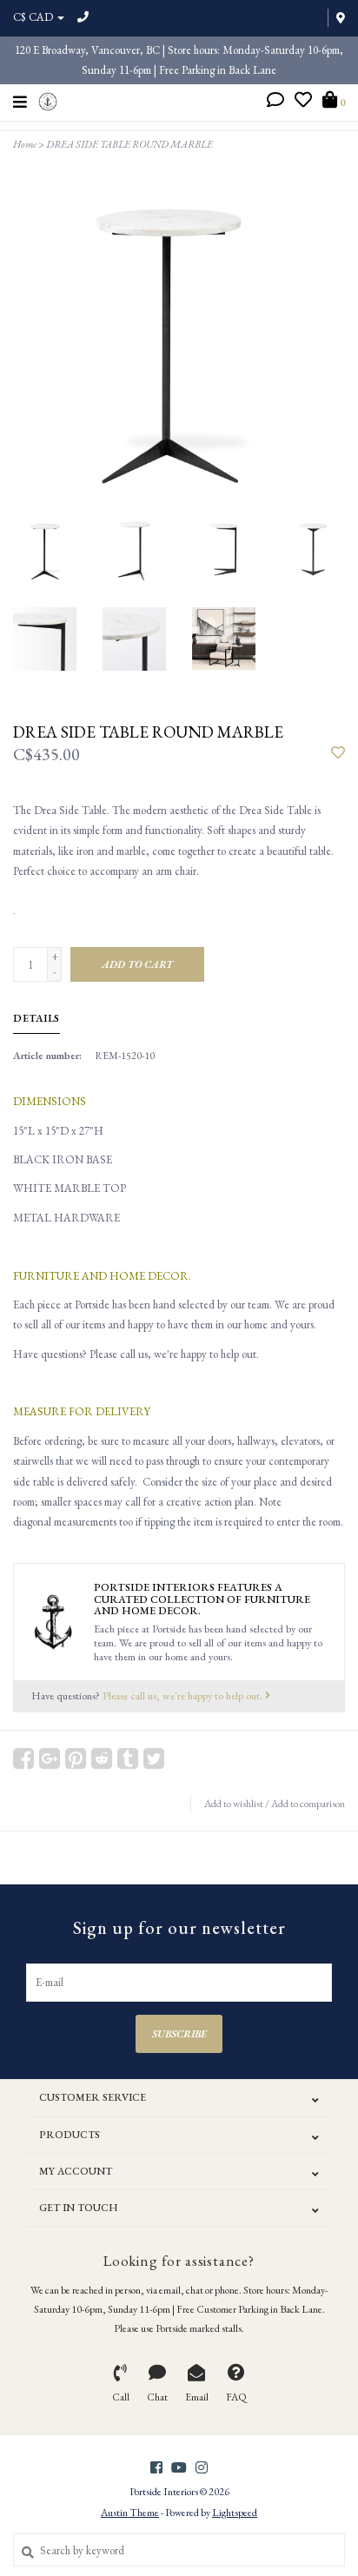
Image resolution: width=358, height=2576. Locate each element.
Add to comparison (308, 1804)
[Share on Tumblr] (128, 1758)
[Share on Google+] (50, 1758)
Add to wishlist (234, 1804)
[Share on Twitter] (154, 1758)
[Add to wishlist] (338, 754)
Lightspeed (235, 2513)
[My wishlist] (303, 102)
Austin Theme (130, 2513)
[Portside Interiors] (48, 99)
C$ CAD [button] (34, 17)
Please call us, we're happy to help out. (184, 1695)
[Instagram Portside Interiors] (202, 2467)
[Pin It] (76, 1758)
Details (36, 1018)
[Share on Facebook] (23, 1758)
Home (25, 144)
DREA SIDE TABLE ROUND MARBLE (129, 144)
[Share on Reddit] (102, 1758)
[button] (275, 102)
